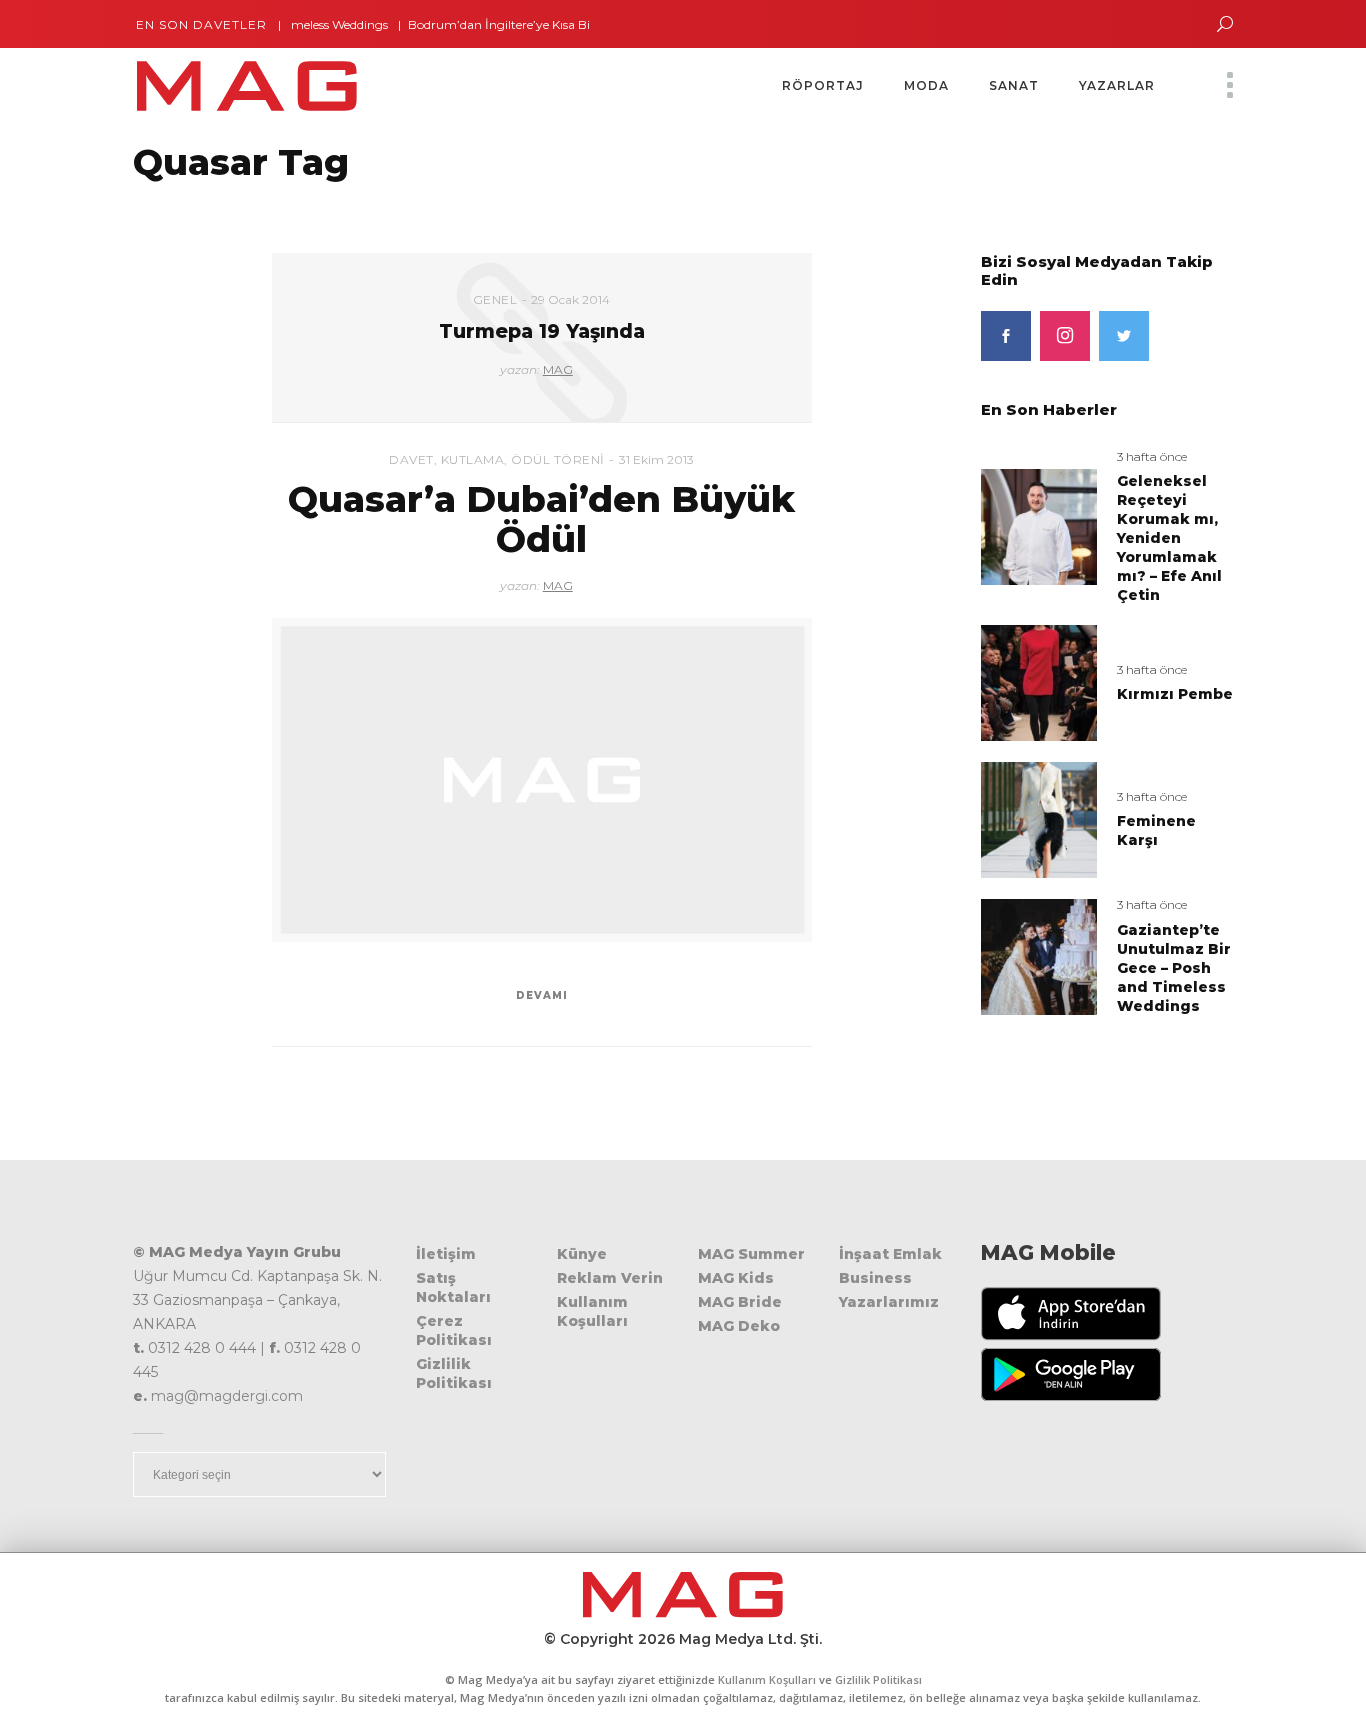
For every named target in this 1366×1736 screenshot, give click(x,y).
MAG (558, 369)
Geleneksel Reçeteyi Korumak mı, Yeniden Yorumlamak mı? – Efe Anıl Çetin (1169, 538)
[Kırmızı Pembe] (1039, 682)
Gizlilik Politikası (454, 1373)
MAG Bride (740, 1302)
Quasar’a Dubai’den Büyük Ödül (541, 519)
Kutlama (473, 459)
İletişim (446, 1254)
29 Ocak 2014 (570, 299)
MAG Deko (739, 1326)
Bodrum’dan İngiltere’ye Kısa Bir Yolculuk (507, 24)
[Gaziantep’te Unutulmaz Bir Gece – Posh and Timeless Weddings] (1039, 955)
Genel (495, 299)
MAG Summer (751, 1254)
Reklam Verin (610, 1278)
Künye (582, 1254)
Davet (411, 459)
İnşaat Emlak (890, 1254)
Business (875, 1278)
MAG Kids (736, 1278)
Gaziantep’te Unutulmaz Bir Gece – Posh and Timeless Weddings (1174, 968)
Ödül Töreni (558, 459)
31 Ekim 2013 (656, 459)
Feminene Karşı (1156, 830)
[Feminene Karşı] (1039, 818)
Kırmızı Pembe (1175, 694)
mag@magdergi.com (227, 1396)
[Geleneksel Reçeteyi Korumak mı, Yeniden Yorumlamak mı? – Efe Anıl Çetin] (1039, 525)
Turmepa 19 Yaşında (542, 331)
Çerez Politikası (454, 1330)
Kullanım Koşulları (592, 1311)
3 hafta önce (1152, 456)
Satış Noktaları (453, 1287)
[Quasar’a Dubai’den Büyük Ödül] (542, 780)
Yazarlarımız (889, 1302)
